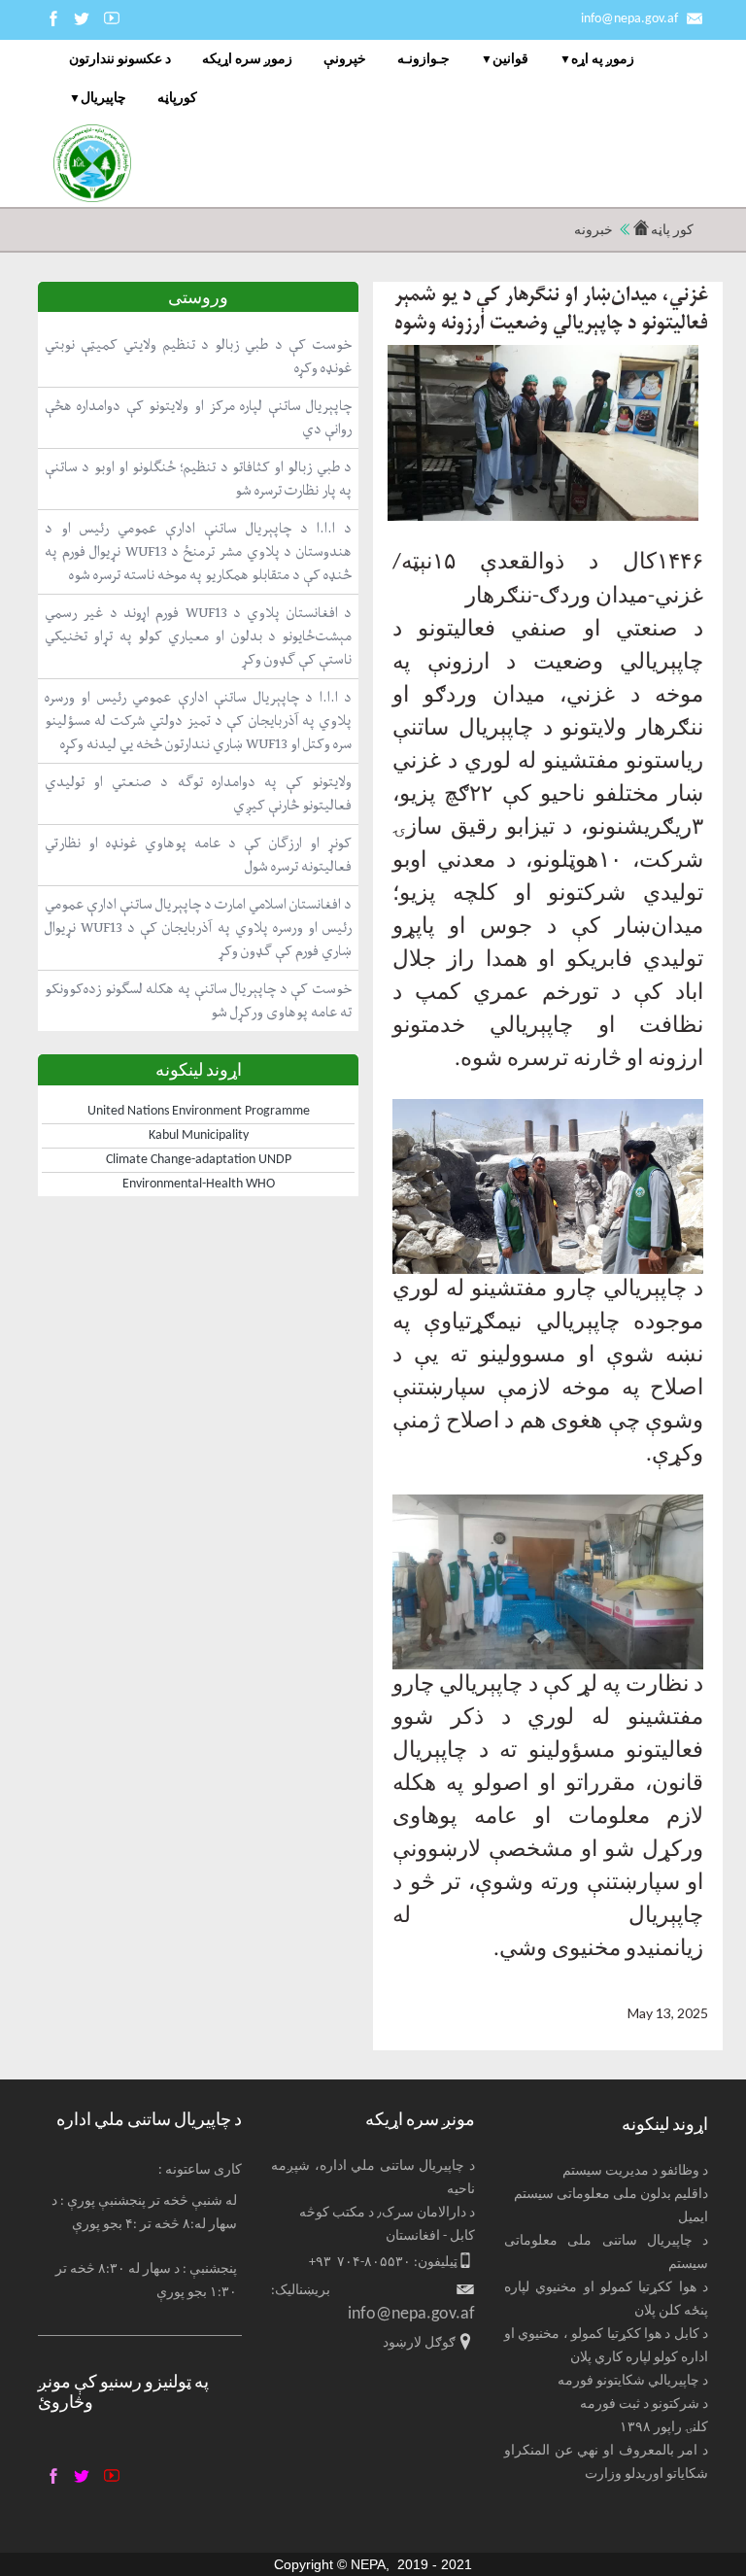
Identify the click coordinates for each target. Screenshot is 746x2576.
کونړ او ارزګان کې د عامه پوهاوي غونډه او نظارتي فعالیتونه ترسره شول (198, 855)
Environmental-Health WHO (199, 1184)
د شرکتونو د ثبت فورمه (644, 2404)
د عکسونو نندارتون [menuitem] (120, 60)
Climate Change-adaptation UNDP (199, 1160)
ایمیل (693, 2218)
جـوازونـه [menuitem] (424, 60)
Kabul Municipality (199, 1135)
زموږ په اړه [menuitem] (603, 60)
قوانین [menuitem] (510, 60)
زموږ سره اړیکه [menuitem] (247, 60)
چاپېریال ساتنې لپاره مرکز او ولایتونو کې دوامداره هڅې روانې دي (198, 417)
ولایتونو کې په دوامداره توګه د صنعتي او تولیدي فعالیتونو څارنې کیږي (198, 793)
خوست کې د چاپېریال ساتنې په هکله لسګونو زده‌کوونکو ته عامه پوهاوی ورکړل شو (198, 1000)
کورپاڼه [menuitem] (177, 99)
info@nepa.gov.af (629, 19)
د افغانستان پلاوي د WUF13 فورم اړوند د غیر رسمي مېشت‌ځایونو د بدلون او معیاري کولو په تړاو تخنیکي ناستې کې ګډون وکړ (198, 636)
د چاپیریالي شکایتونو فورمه (633, 2381)
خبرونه (593, 231)
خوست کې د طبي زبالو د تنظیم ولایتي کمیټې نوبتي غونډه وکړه (198, 356)
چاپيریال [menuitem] (103, 100)
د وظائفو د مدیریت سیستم (635, 2171)
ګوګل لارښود (419, 2343)
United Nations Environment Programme (199, 1111)
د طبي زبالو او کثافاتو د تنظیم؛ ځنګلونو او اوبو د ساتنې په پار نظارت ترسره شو (198, 479)
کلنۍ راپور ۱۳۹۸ (664, 2428)
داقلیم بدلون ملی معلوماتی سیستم (611, 2195)
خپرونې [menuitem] (345, 60)
